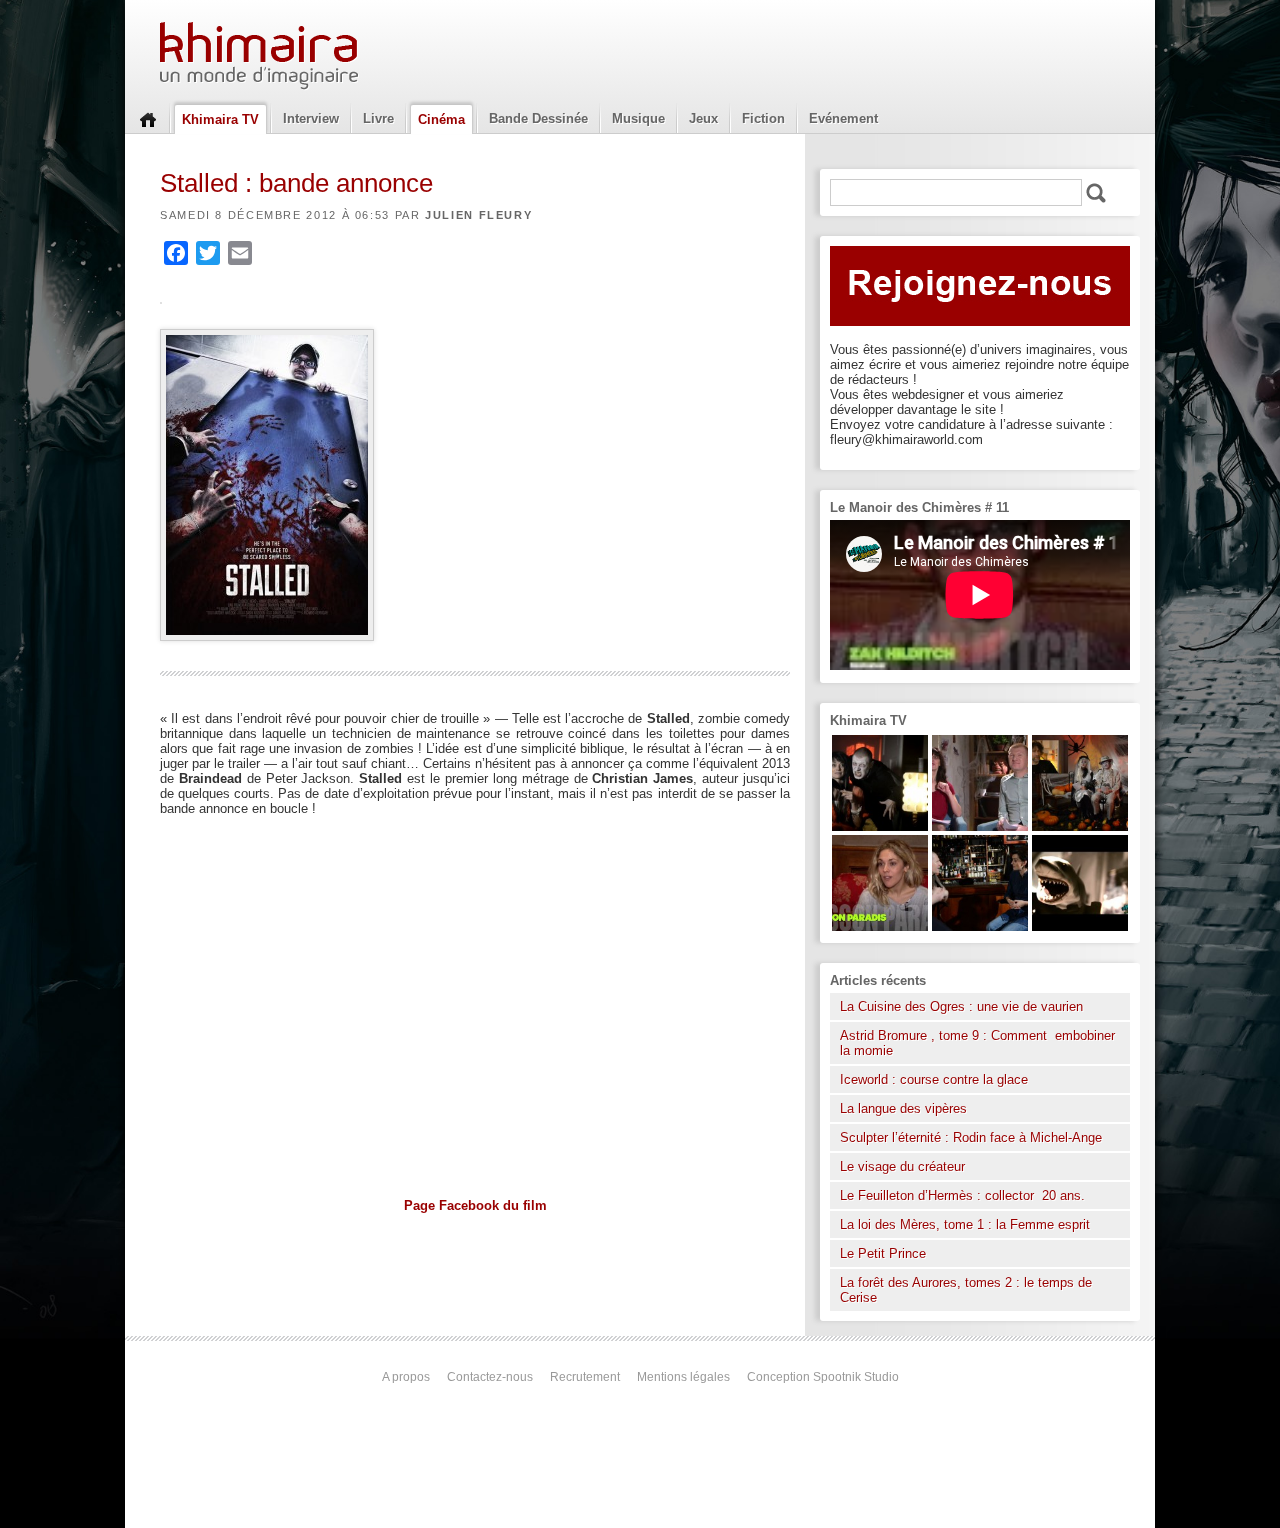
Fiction (763, 118)
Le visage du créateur (902, 1166)
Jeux (703, 118)
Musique (638, 118)
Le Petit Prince (883, 1253)
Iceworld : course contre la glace (934, 1079)
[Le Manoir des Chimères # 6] (980, 926)
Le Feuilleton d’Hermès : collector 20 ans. (964, 1195)
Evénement (843, 118)
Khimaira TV (220, 119)
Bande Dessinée (538, 118)
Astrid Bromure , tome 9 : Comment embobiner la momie (977, 1043)
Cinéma (441, 119)
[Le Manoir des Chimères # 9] (880, 926)
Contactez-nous (490, 1377)
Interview (311, 118)
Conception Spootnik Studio (823, 1377)
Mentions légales (683, 1377)
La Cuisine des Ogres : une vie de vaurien (961, 1006)
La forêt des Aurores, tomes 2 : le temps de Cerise (966, 1290)
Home (148, 118)
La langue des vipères (903, 1108)
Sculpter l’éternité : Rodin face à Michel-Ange (971, 1137)
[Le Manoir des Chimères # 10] (1080, 926)
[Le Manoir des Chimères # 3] (880, 826)
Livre (378, 118)
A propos (406, 1377)
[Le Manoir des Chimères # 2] (980, 826)
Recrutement (585, 1377)
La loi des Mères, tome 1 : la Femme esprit (965, 1224)
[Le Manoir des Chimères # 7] (1080, 826)
